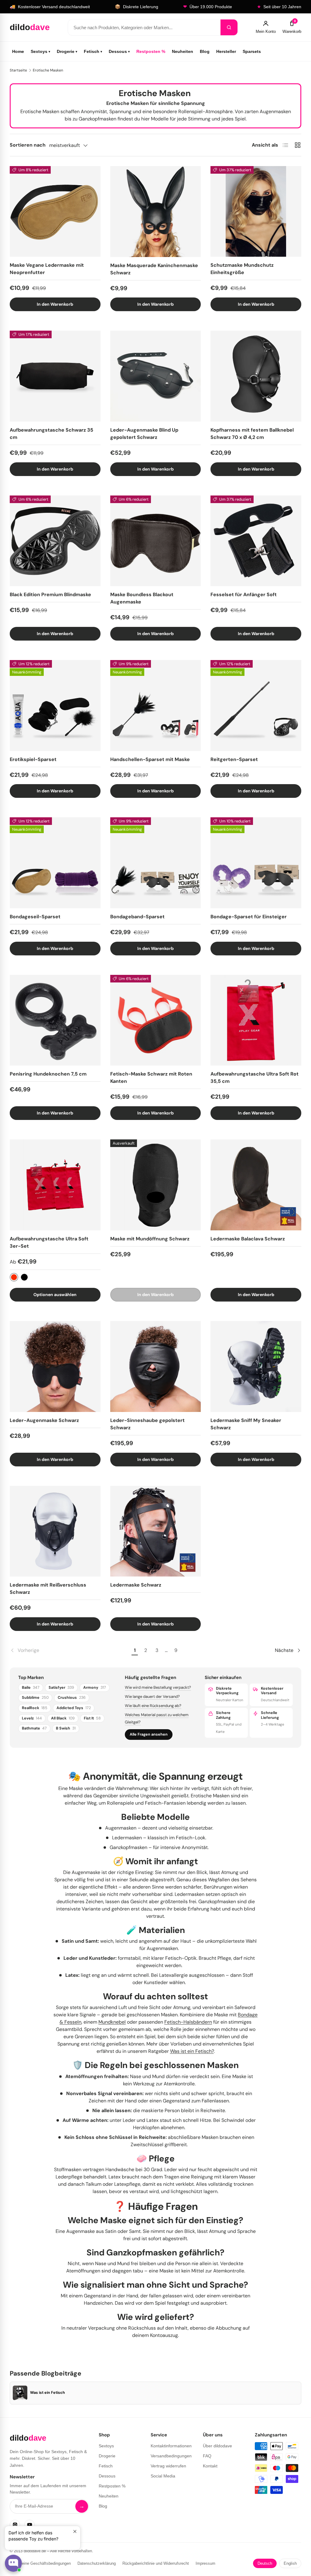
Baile (31, 1688)
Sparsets (252, 51)
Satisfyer (61, 1688)
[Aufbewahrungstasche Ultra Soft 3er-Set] (55, 1185)
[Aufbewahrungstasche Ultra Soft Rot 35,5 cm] (256, 1020)
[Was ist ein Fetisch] (20, 2393)
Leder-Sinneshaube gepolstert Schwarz (147, 1424)
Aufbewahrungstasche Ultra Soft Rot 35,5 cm (255, 1078)
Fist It (92, 1718)
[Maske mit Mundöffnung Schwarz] (156, 1185)
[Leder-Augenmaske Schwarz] (55, 1366)
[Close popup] (75, 2531)
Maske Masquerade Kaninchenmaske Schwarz (154, 269)
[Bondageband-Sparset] (156, 863)
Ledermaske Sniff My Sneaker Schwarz (246, 1424)
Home (18, 51)
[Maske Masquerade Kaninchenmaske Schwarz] (156, 212)
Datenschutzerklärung (97, 2563)
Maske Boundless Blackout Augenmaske (142, 598)
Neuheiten (183, 51)
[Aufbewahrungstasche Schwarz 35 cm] (55, 376)
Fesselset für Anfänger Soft (244, 594)
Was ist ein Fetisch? (192, 2051)
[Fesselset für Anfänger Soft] (256, 541)
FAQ (207, 2456)
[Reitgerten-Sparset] (256, 706)
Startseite (18, 70)
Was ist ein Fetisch (48, 2393)
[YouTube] (29, 2525)
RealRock (35, 1708)
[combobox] (144, 27)
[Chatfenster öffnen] (13, 2563)
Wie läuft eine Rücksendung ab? (153, 1706)
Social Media (163, 2476)
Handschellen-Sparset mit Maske (150, 759)
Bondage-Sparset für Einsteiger (249, 917)
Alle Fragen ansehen (149, 1734)
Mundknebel (112, 2022)
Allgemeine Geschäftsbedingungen (40, 2563)
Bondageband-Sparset (137, 917)
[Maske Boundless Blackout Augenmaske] (156, 541)
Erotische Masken (48, 70)
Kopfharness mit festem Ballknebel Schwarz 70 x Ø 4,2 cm (252, 434)
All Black (63, 1718)
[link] (70, 1650)
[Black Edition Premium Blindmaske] (55, 541)
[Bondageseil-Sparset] (55, 863)
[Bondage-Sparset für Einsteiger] (256, 863)
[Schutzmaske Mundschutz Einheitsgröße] (256, 212)
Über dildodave (217, 2446)
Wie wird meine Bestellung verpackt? (158, 1687)
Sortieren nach (28, 145)
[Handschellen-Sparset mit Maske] (156, 706)
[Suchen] (229, 27)
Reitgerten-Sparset (234, 759)
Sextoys (40, 51)
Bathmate (34, 1728)
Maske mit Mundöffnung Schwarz (150, 1239)
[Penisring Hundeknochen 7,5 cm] (55, 1020)
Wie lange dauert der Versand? (152, 1696)
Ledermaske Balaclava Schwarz (248, 1239)
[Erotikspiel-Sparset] (55, 706)
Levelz (32, 1718)
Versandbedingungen (171, 2456)
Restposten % (151, 51)
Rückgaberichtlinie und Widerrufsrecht (156, 2563)
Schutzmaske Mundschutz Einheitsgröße (242, 269)
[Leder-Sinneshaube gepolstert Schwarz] (156, 1366)
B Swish (66, 1728)
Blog (205, 51)
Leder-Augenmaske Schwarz (44, 1420)
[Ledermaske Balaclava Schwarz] (256, 1185)
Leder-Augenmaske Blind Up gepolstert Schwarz (144, 434)
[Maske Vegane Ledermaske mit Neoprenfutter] (55, 212)
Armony (95, 1688)
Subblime (35, 1698)
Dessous (119, 51)
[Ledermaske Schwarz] (156, 1531)
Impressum (205, 2563)
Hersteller (226, 51)
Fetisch (93, 51)
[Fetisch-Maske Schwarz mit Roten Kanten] (156, 1020)
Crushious (72, 1698)
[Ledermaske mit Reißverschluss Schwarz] (55, 1531)
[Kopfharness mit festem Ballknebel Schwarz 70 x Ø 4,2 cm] (256, 376)
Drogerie (67, 51)
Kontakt (210, 2466)
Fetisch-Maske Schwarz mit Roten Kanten (151, 1078)
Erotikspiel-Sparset (33, 759)
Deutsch (265, 2563)
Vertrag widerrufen (168, 2466)
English (290, 2563)
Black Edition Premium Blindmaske (50, 594)
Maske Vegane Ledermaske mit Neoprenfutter (47, 269)
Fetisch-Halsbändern (188, 2022)
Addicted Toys (74, 1708)
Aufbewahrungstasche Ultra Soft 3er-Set (49, 1242)
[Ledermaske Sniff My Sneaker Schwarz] (256, 1366)
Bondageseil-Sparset (35, 917)
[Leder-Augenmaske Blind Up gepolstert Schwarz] (156, 376)
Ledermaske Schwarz (136, 1585)
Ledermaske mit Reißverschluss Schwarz (48, 1589)
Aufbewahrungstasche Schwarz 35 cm (51, 434)
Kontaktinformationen (171, 2446)
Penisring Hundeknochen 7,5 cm (48, 1074)
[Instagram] (15, 2525)
